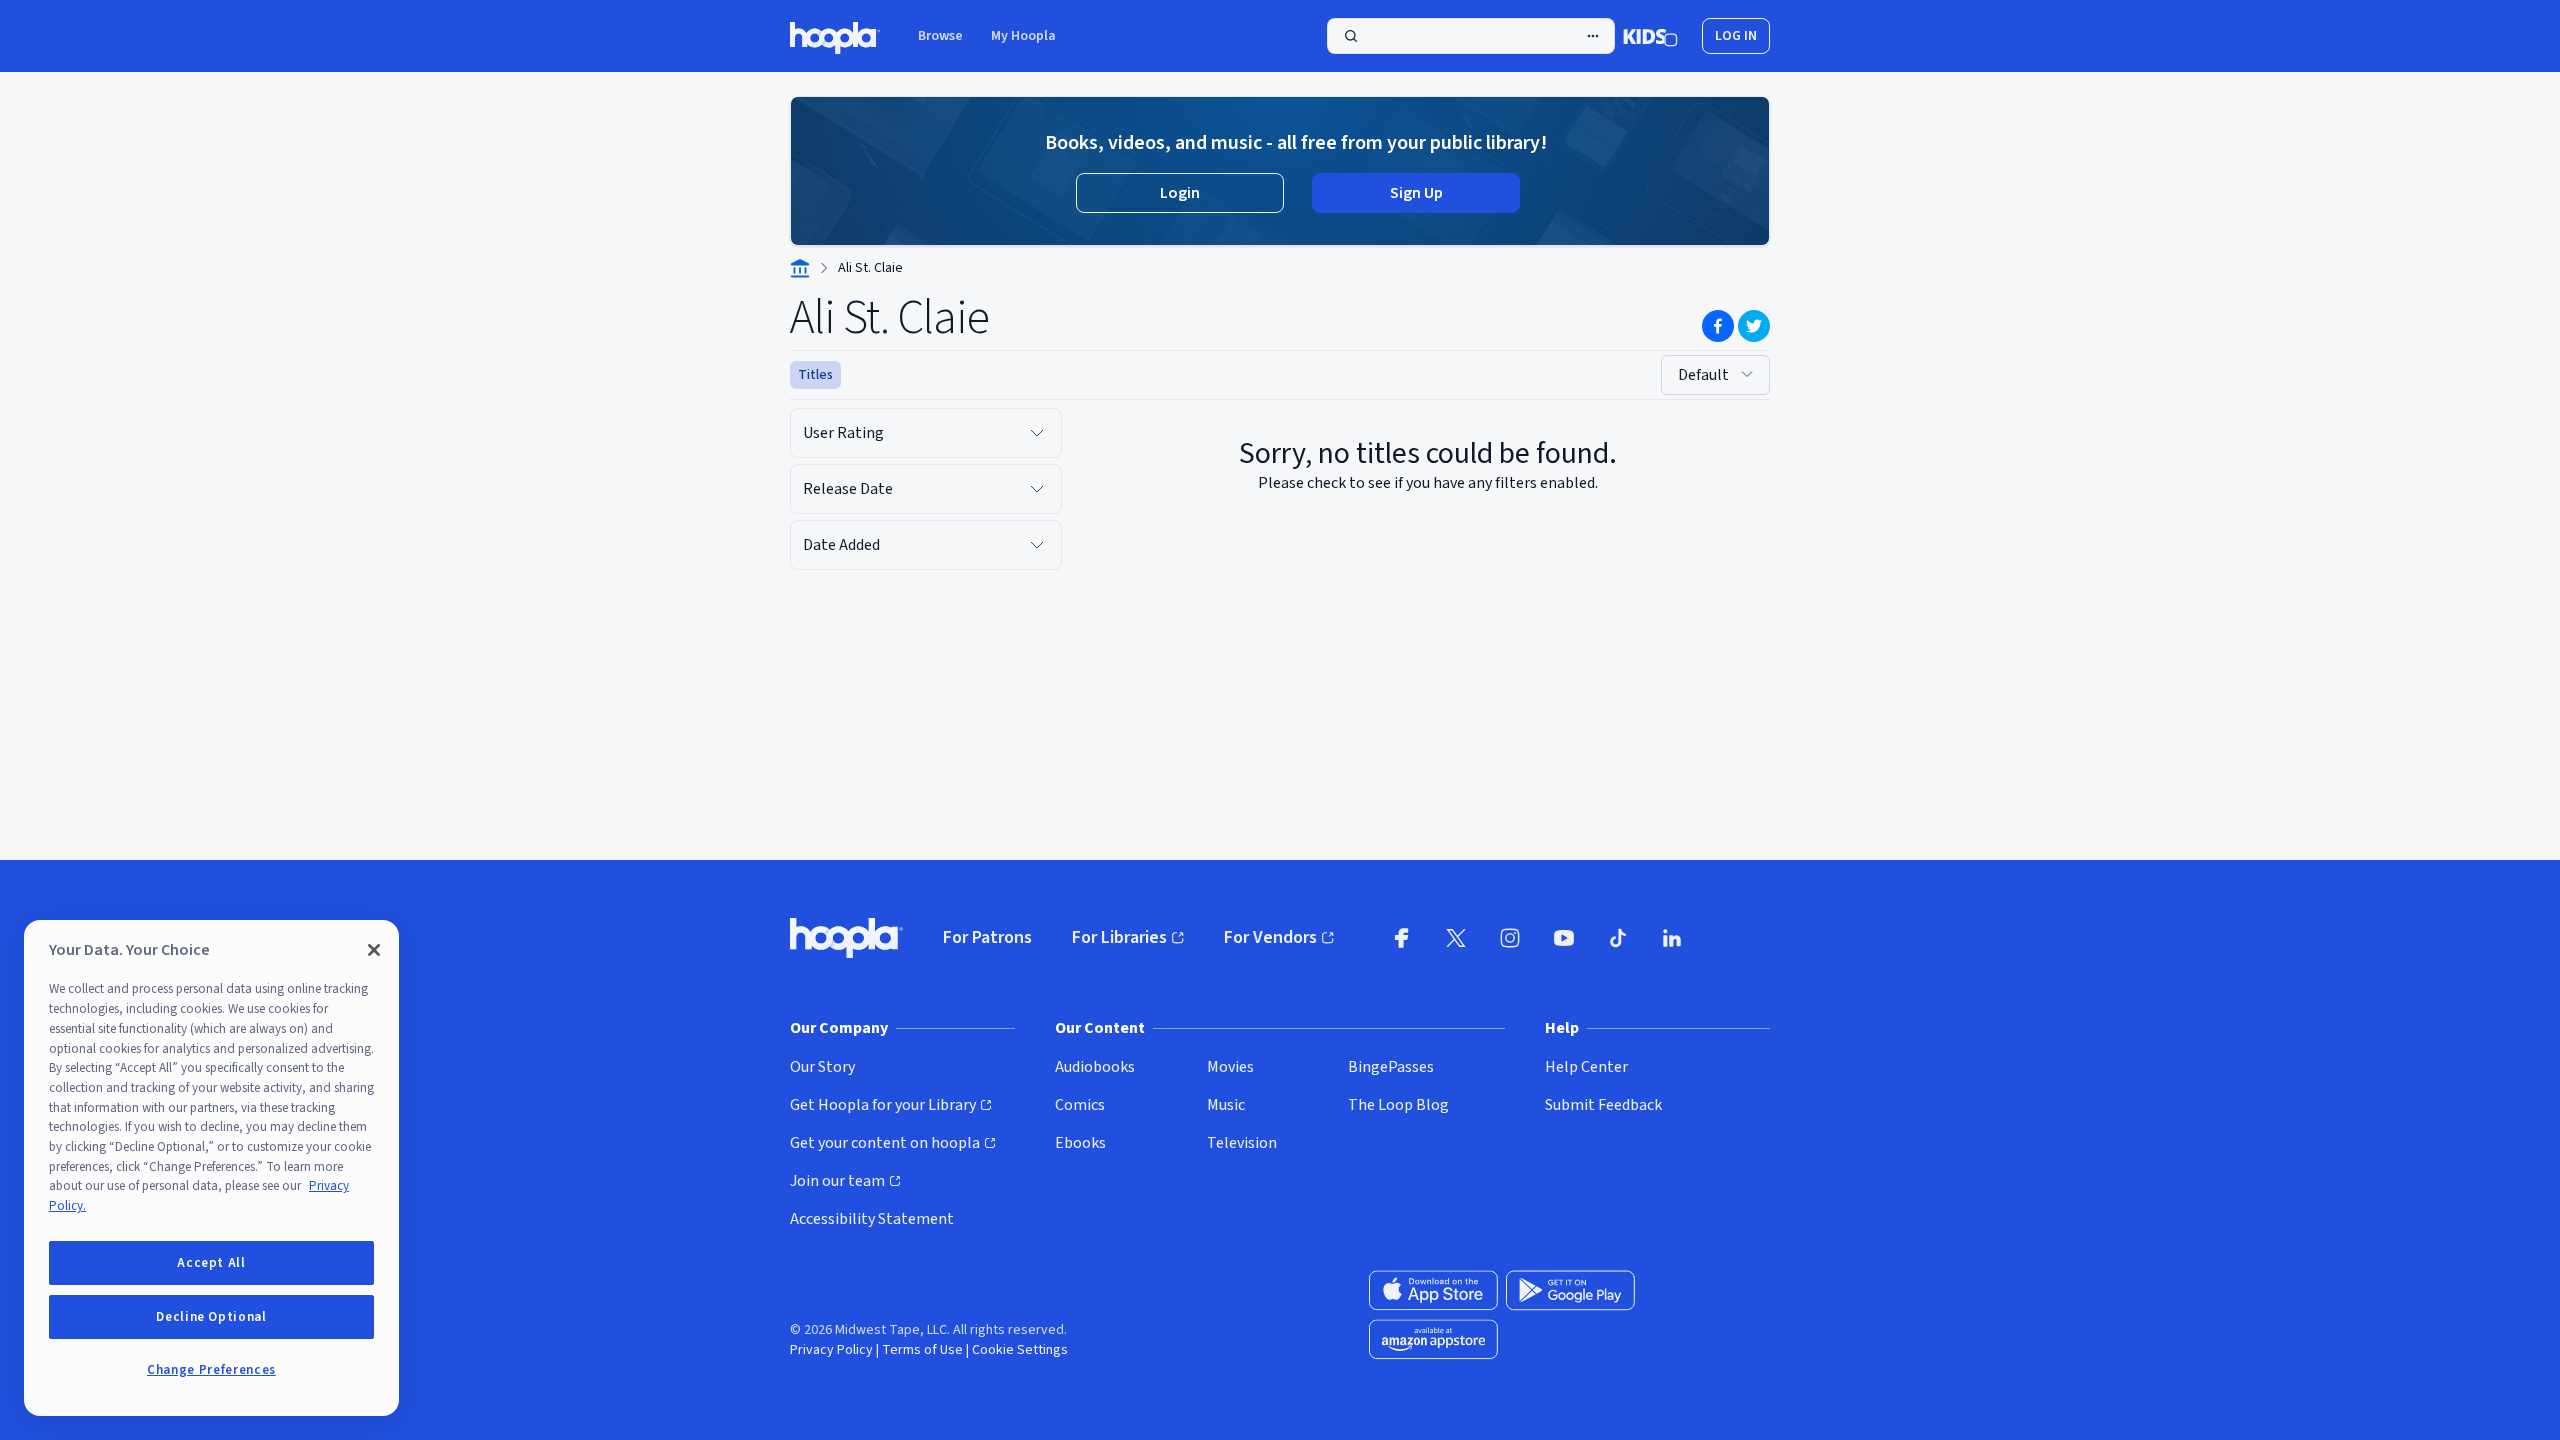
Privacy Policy (831, 1350)
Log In (1736, 36)
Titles (815, 375)
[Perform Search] (1471, 36)
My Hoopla (1023, 36)
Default (1703, 375)
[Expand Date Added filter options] (1037, 545)
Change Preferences (211, 1370)
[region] (211, 1168)
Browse (940, 36)
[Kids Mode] (1650, 36)
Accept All (211, 1263)
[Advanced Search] (1593, 36)
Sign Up (1416, 193)
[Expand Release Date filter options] (1037, 489)
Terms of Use (922, 1350)
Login (1180, 193)
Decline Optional (211, 1317)
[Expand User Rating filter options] (1037, 433)
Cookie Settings (1020, 1350)
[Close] (374, 950)
